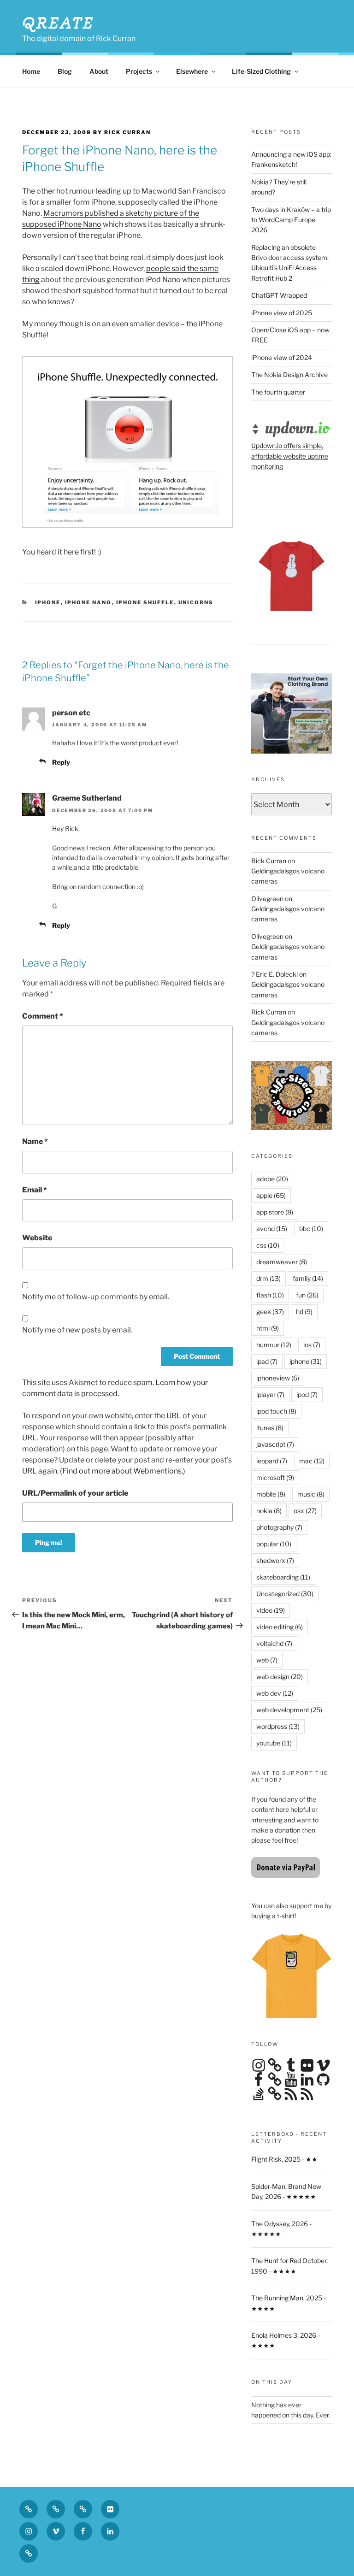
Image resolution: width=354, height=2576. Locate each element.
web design (280, 1677)
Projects (139, 71)
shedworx (275, 1560)
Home (31, 71)
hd (304, 1312)
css (268, 1245)
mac (312, 1461)
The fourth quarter (278, 392)
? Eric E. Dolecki (274, 974)
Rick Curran (269, 861)
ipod (307, 1394)
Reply (61, 762)
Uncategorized (285, 1594)
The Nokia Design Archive (289, 374)
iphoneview (278, 1378)
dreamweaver (282, 1262)
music (311, 1494)
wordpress (278, 1726)
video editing (280, 1627)
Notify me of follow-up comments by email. (96, 1297)
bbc (311, 1229)
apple (271, 1195)
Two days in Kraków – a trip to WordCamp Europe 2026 (291, 220)
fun (307, 1295)
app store (275, 1212)
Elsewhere (192, 71)
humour (274, 1345)
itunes (270, 1428)
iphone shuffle (145, 602)
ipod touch (276, 1411)
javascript (275, 1444)
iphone (48, 602)
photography (279, 1527)
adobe (272, 1179)
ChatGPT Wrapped (279, 295)
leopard (272, 1461)
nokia (269, 1511)
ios (312, 1345)
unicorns (196, 602)
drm (268, 1278)
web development (289, 1710)
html (268, 1328)
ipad (267, 1361)
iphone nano (88, 602)
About (99, 71)
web (267, 1660)
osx (305, 1511)
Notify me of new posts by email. (77, 1330)
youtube (274, 1743)
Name (35, 1141)
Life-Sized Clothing (261, 71)
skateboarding (283, 1577)
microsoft (275, 1477)
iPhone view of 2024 (282, 357)
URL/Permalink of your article (75, 1493)
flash (270, 1295)
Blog (65, 71)
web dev (275, 1693)
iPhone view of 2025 (282, 313)
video (271, 1610)
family (308, 1278)
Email (35, 1190)
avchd (272, 1229)
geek (270, 1312)
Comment (43, 1016)
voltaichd (274, 1643)
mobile (271, 1494)
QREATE (58, 23)
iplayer (270, 1394)
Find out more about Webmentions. (123, 1471)
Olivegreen (267, 899)
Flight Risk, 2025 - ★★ (284, 2159)
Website (37, 1238)
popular (274, 1544)
